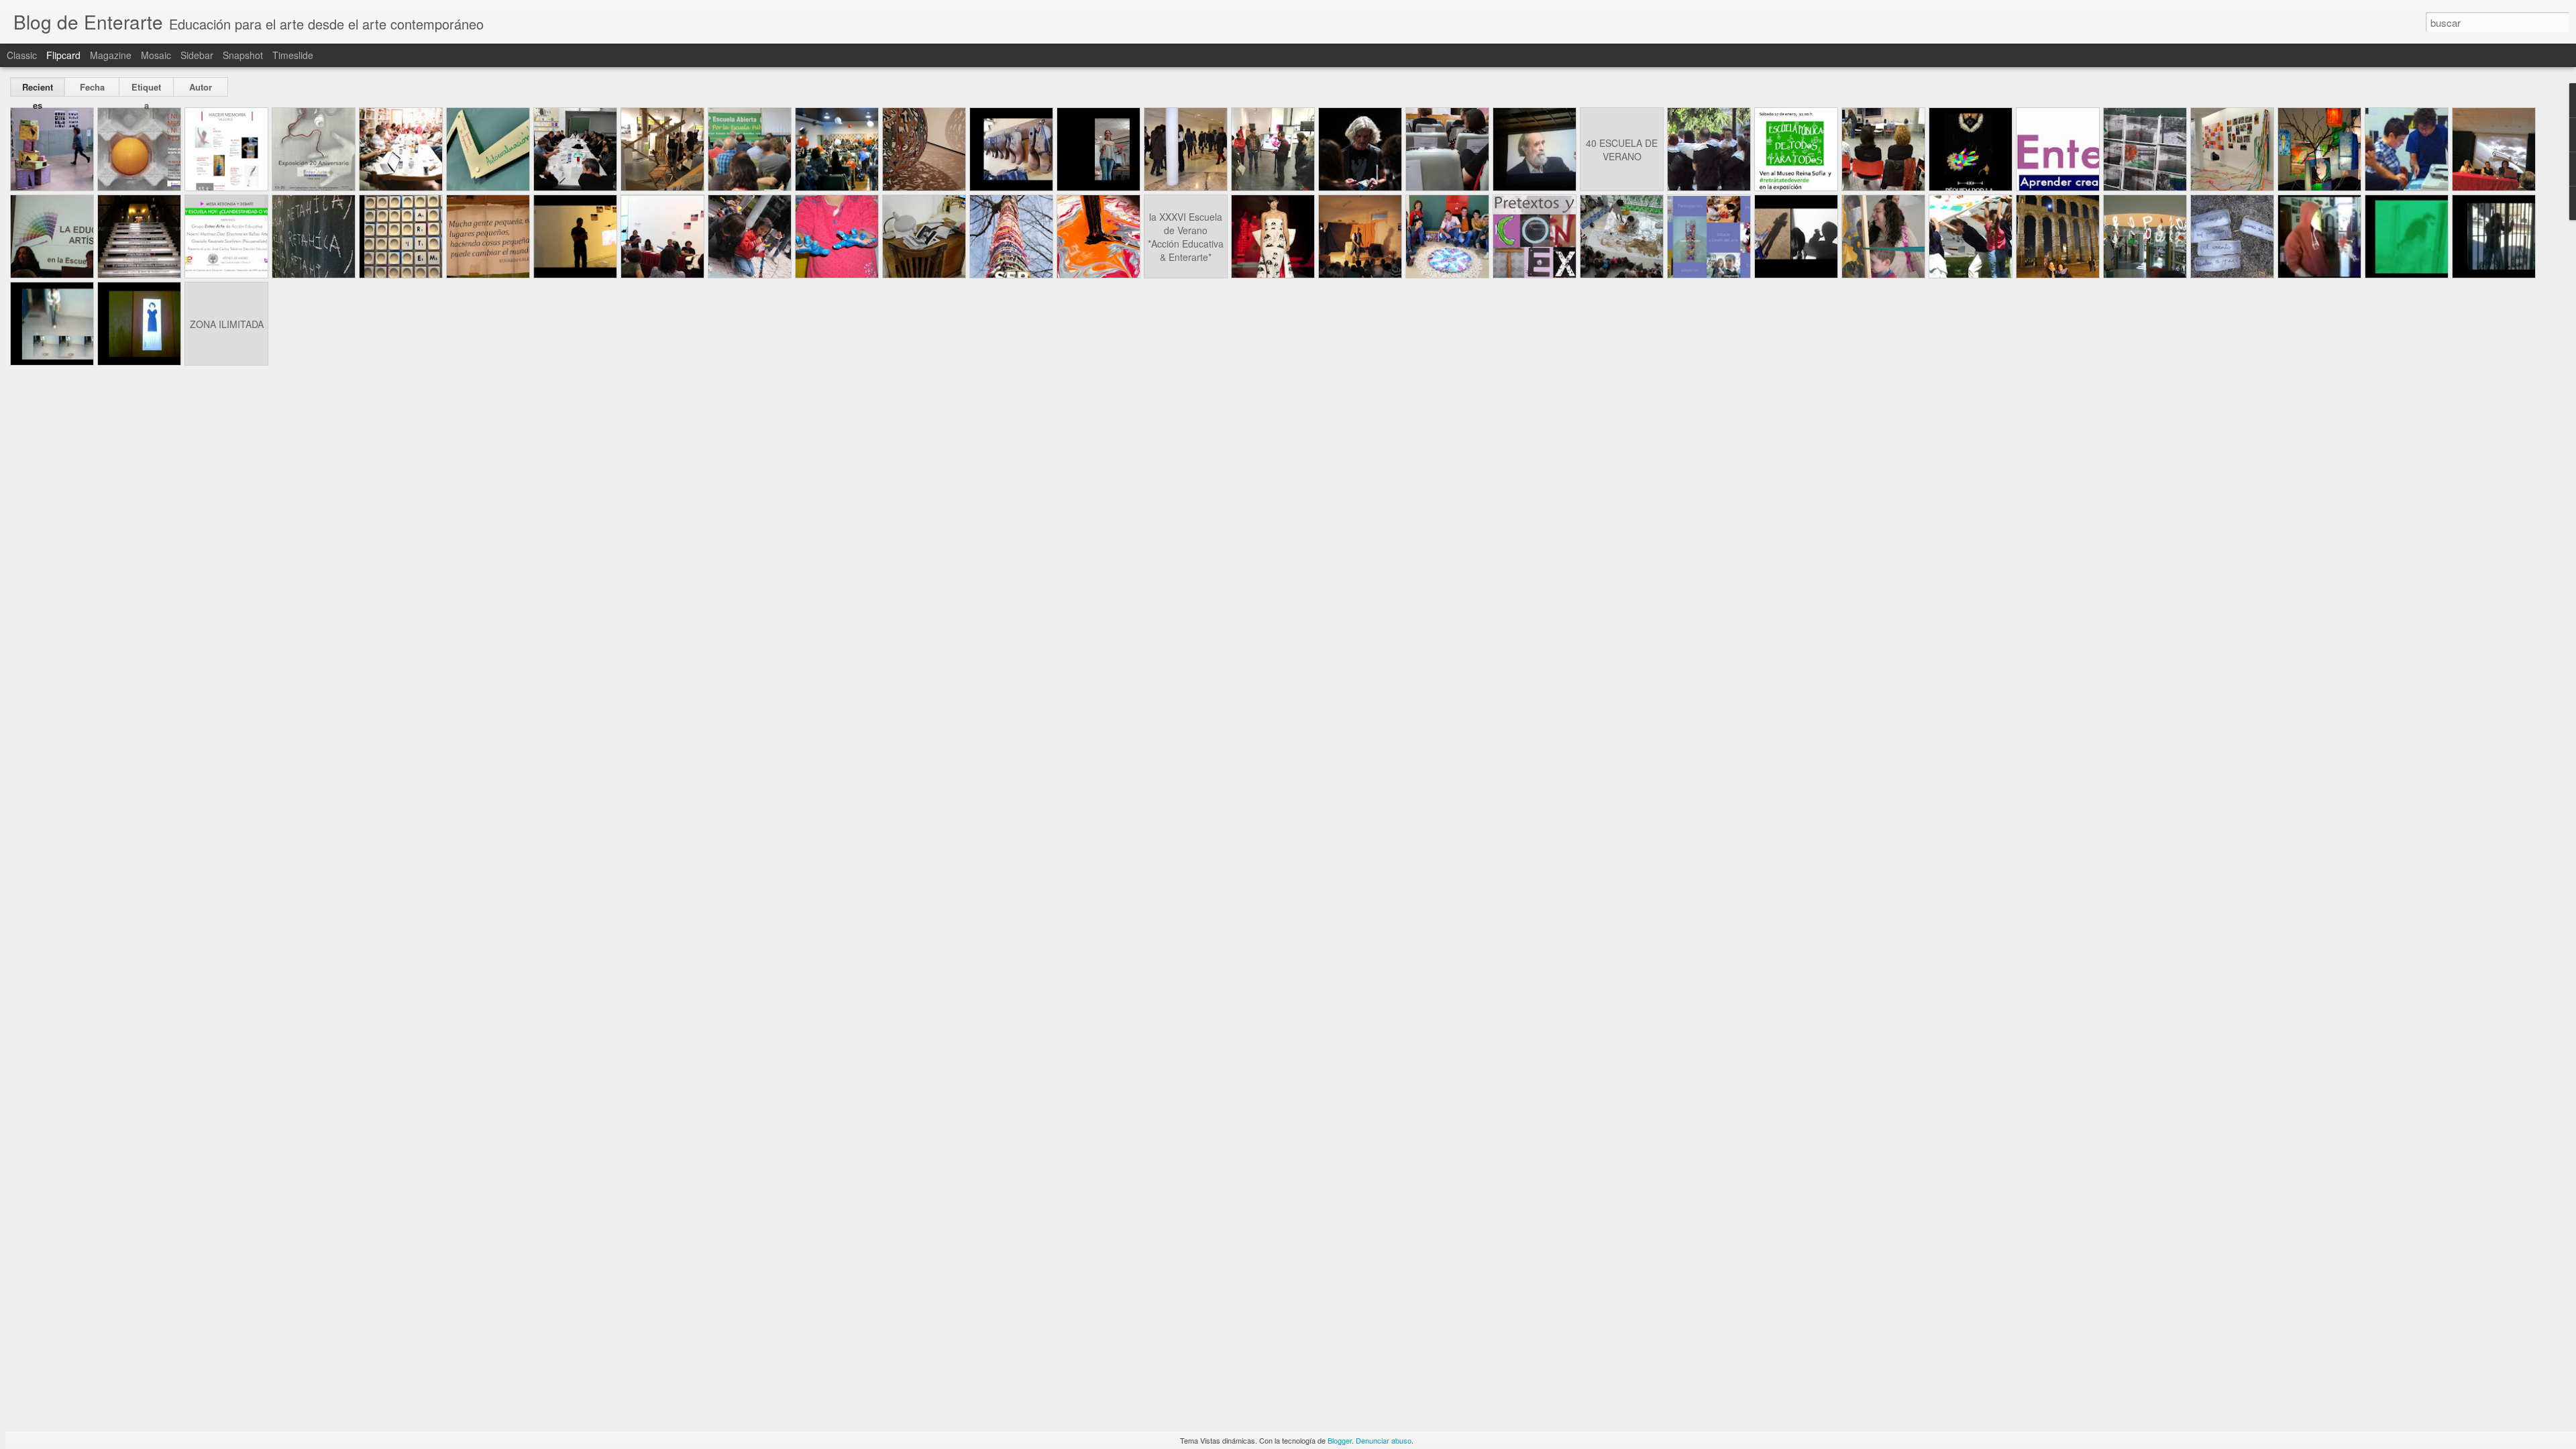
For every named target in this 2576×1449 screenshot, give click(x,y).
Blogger (1340, 1440)
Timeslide (293, 55)
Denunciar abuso (1384, 1440)
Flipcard (63, 55)
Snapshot (243, 55)
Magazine (111, 55)
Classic (22, 55)
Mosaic (156, 55)
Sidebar (197, 55)
